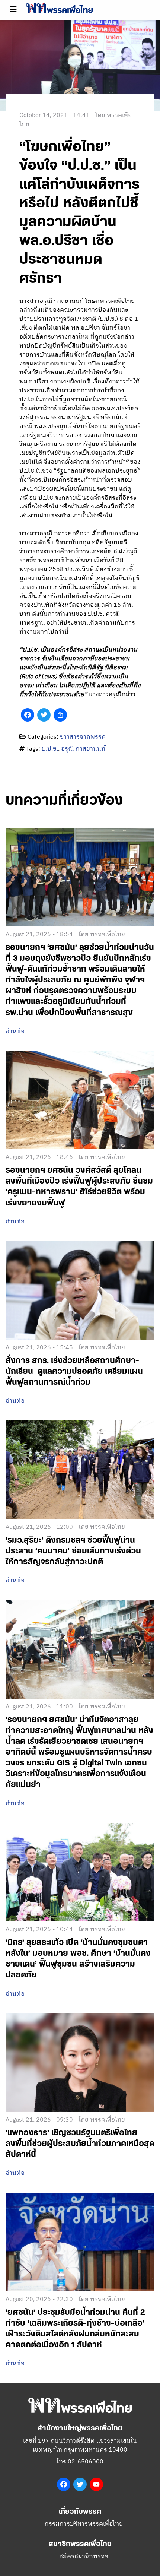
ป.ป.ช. (50, 749)
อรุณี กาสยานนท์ (83, 749)
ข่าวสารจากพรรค (83, 737)
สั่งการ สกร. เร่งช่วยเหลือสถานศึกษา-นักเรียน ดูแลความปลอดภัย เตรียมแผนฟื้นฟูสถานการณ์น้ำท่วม (74, 1371)
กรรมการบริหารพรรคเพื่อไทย (84, 2524)
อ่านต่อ (15, 1032)
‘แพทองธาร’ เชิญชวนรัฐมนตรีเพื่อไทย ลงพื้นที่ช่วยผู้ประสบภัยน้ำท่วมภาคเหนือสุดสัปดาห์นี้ (80, 2144)
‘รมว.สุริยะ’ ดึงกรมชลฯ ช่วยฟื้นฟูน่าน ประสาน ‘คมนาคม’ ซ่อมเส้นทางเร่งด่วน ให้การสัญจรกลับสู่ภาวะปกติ (73, 1551)
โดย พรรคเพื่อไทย (102, 935)
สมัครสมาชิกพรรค (84, 2556)
